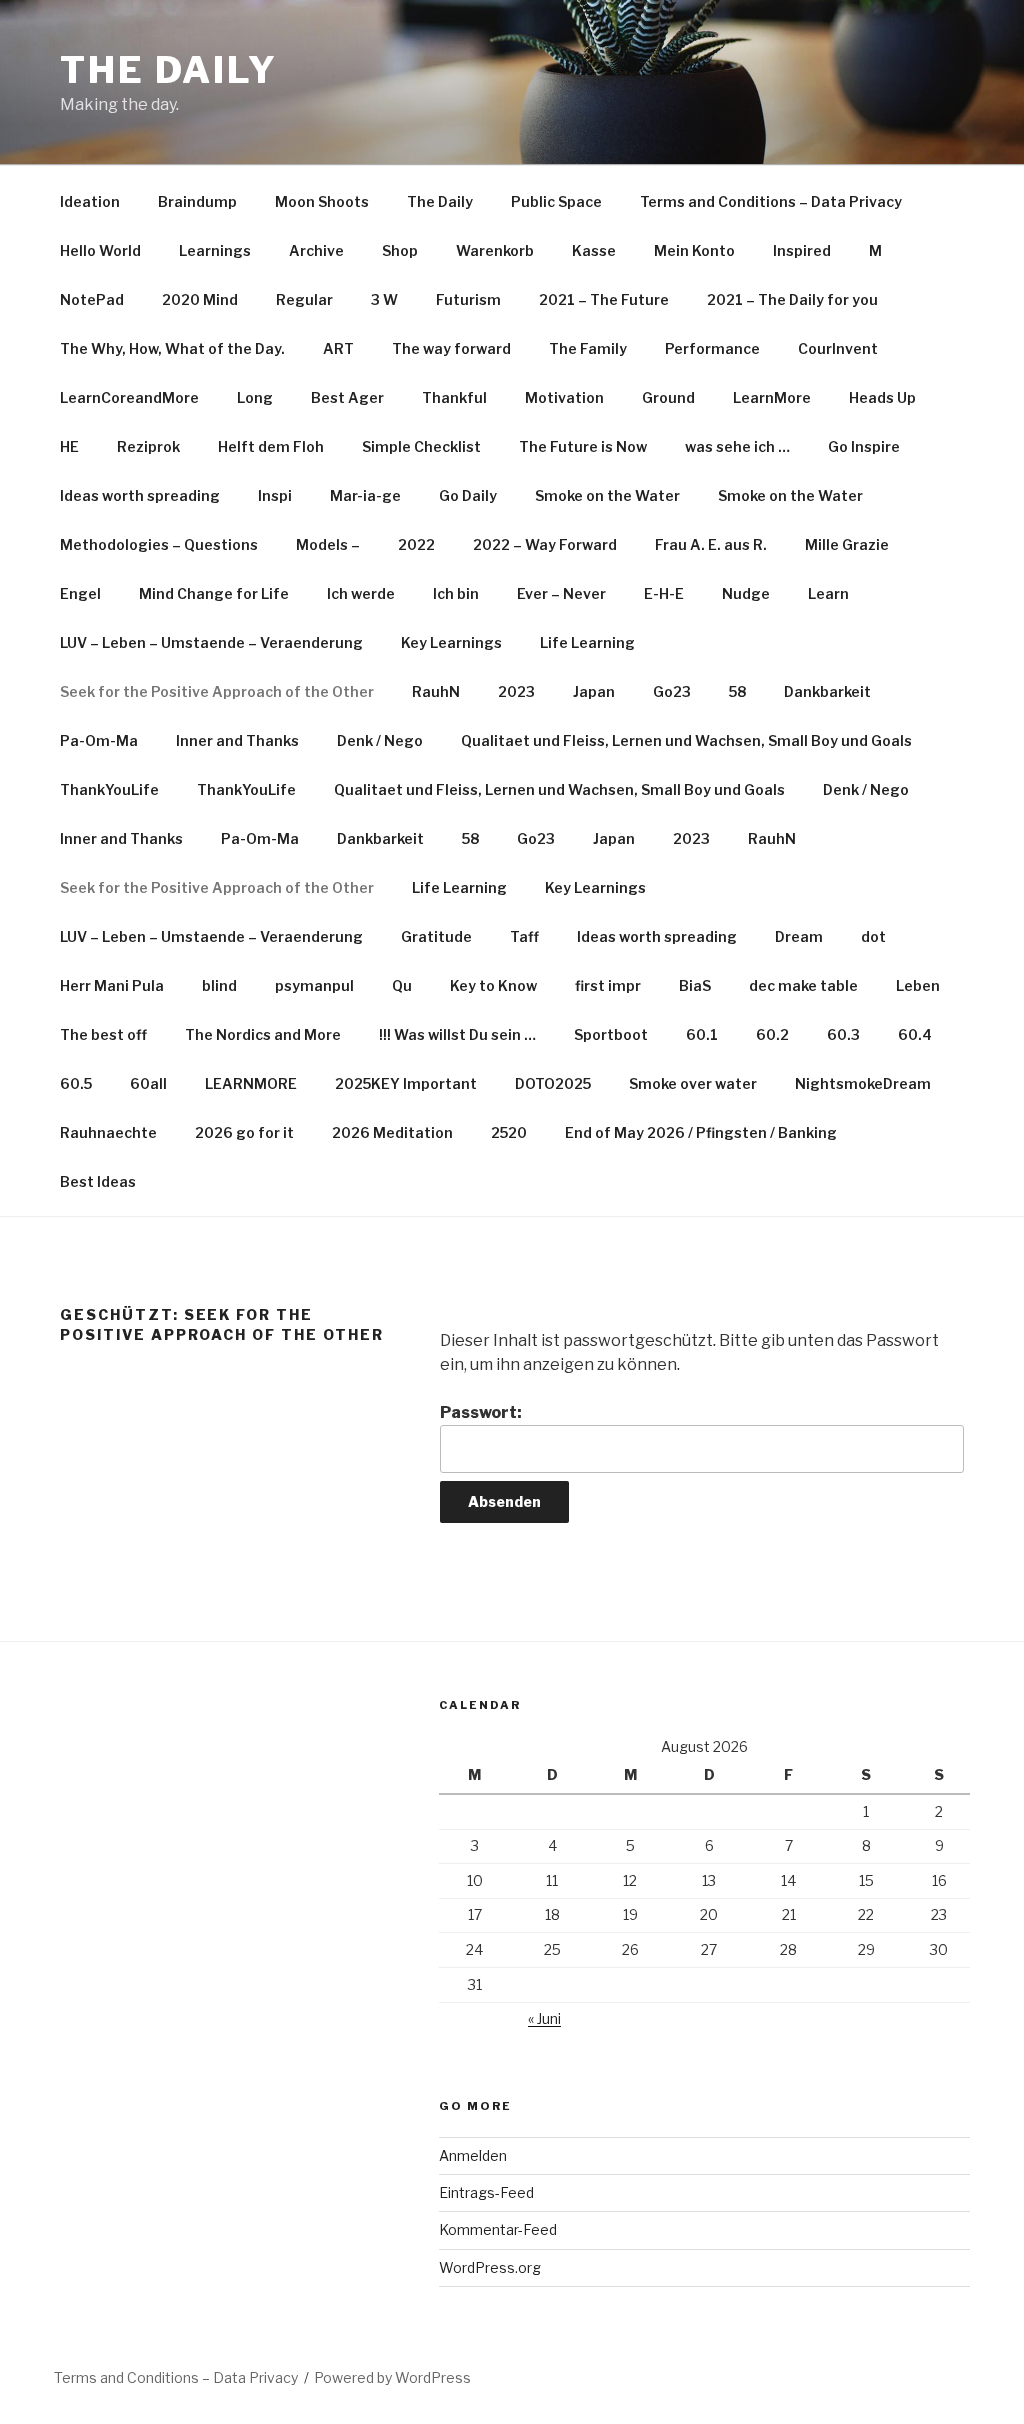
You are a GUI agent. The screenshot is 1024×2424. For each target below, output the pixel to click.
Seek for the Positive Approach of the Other (217, 691)
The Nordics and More (263, 1034)
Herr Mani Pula (112, 985)
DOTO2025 (553, 1083)
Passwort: (481, 1412)
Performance (712, 348)
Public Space (556, 201)
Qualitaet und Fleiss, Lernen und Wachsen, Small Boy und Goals (686, 740)
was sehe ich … (737, 446)
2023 (516, 691)
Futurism (468, 299)
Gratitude (436, 936)
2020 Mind (200, 299)
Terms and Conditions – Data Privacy (771, 201)
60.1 (702, 1034)
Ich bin (456, 593)
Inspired (802, 250)
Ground (668, 397)
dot (873, 936)
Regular (304, 299)
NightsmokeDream (863, 1083)
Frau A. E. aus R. (711, 544)
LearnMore (772, 397)
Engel (80, 593)
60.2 (772, 1034)
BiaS (695, 985)
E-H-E (664, 593)
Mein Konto (694, 250)
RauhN (436, 691)
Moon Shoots (322, 201)
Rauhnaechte (108, 1132)
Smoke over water (693, 1083)
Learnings (215, 250)
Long (255, 397)
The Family (588, 348)
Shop (400, 250)
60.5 (76, 1083)
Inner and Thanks (237, 740)
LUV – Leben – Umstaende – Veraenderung (211, 642)
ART (338, 348)
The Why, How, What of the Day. (172, 348)
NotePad (92, 299)
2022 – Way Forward (545, 544)
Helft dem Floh (271, 446)
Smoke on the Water (607, 495)
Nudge (746, 593)
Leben (918, 985)
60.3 (843, 1034)
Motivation (564, 397)
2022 (416, 544)
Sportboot (611, 1034)
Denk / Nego (380, 740)
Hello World (100, 250)
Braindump (197, 201)
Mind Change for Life (214, 593)
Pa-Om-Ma (99, 740)
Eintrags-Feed (486, 2192)
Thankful (454, 397)
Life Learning (587, 642)
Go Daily (468, 495)
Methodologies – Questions (159, 544)
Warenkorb (495, 250)
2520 (509, 1132)
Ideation (90, 201)
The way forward (451, 348)
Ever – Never (561, 593)
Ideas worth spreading (140, 495)
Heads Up (882, 397)
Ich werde (361, 593)
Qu (402, 985)
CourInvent (838, 348)
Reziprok (148, 446)
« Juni (544, 2018)
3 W (384, 299)
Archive (316, 250)
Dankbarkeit (827, 691)
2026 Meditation (392, 1132)
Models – (328, 544)
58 (737, 691)
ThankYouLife (109, 789)
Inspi (275, 495)
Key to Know (493, 985)
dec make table (803, 985)
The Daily (169, 70)
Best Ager (347, 397)
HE (69, 446)
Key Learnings (451, 642)
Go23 (672, 691)
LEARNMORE (251, 1083)
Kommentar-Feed (498, 2229)
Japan (594, 691)
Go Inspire (864, 446)
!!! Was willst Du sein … (457, 1034)
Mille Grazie (847, 544)
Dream (799, 936)
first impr (608, 985)
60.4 (915, 1034)
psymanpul (314, 985)
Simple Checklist (421, 446)
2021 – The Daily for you (792, 299)
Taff (524, 936)
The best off (103, 1034)
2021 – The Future (604, 299)
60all (148, 1083)
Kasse (594, 250)
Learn (828, 593)
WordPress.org (490, 2267)
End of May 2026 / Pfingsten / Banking (701, 1132)
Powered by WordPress (392, 2377)
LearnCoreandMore (129, 397)
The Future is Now (583, 446)
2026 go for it (244, 1132)
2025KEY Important (406, 1083)
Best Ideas (98, 1181)
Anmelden (473, 2155)
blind (219, 985)
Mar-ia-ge (365, 495)
